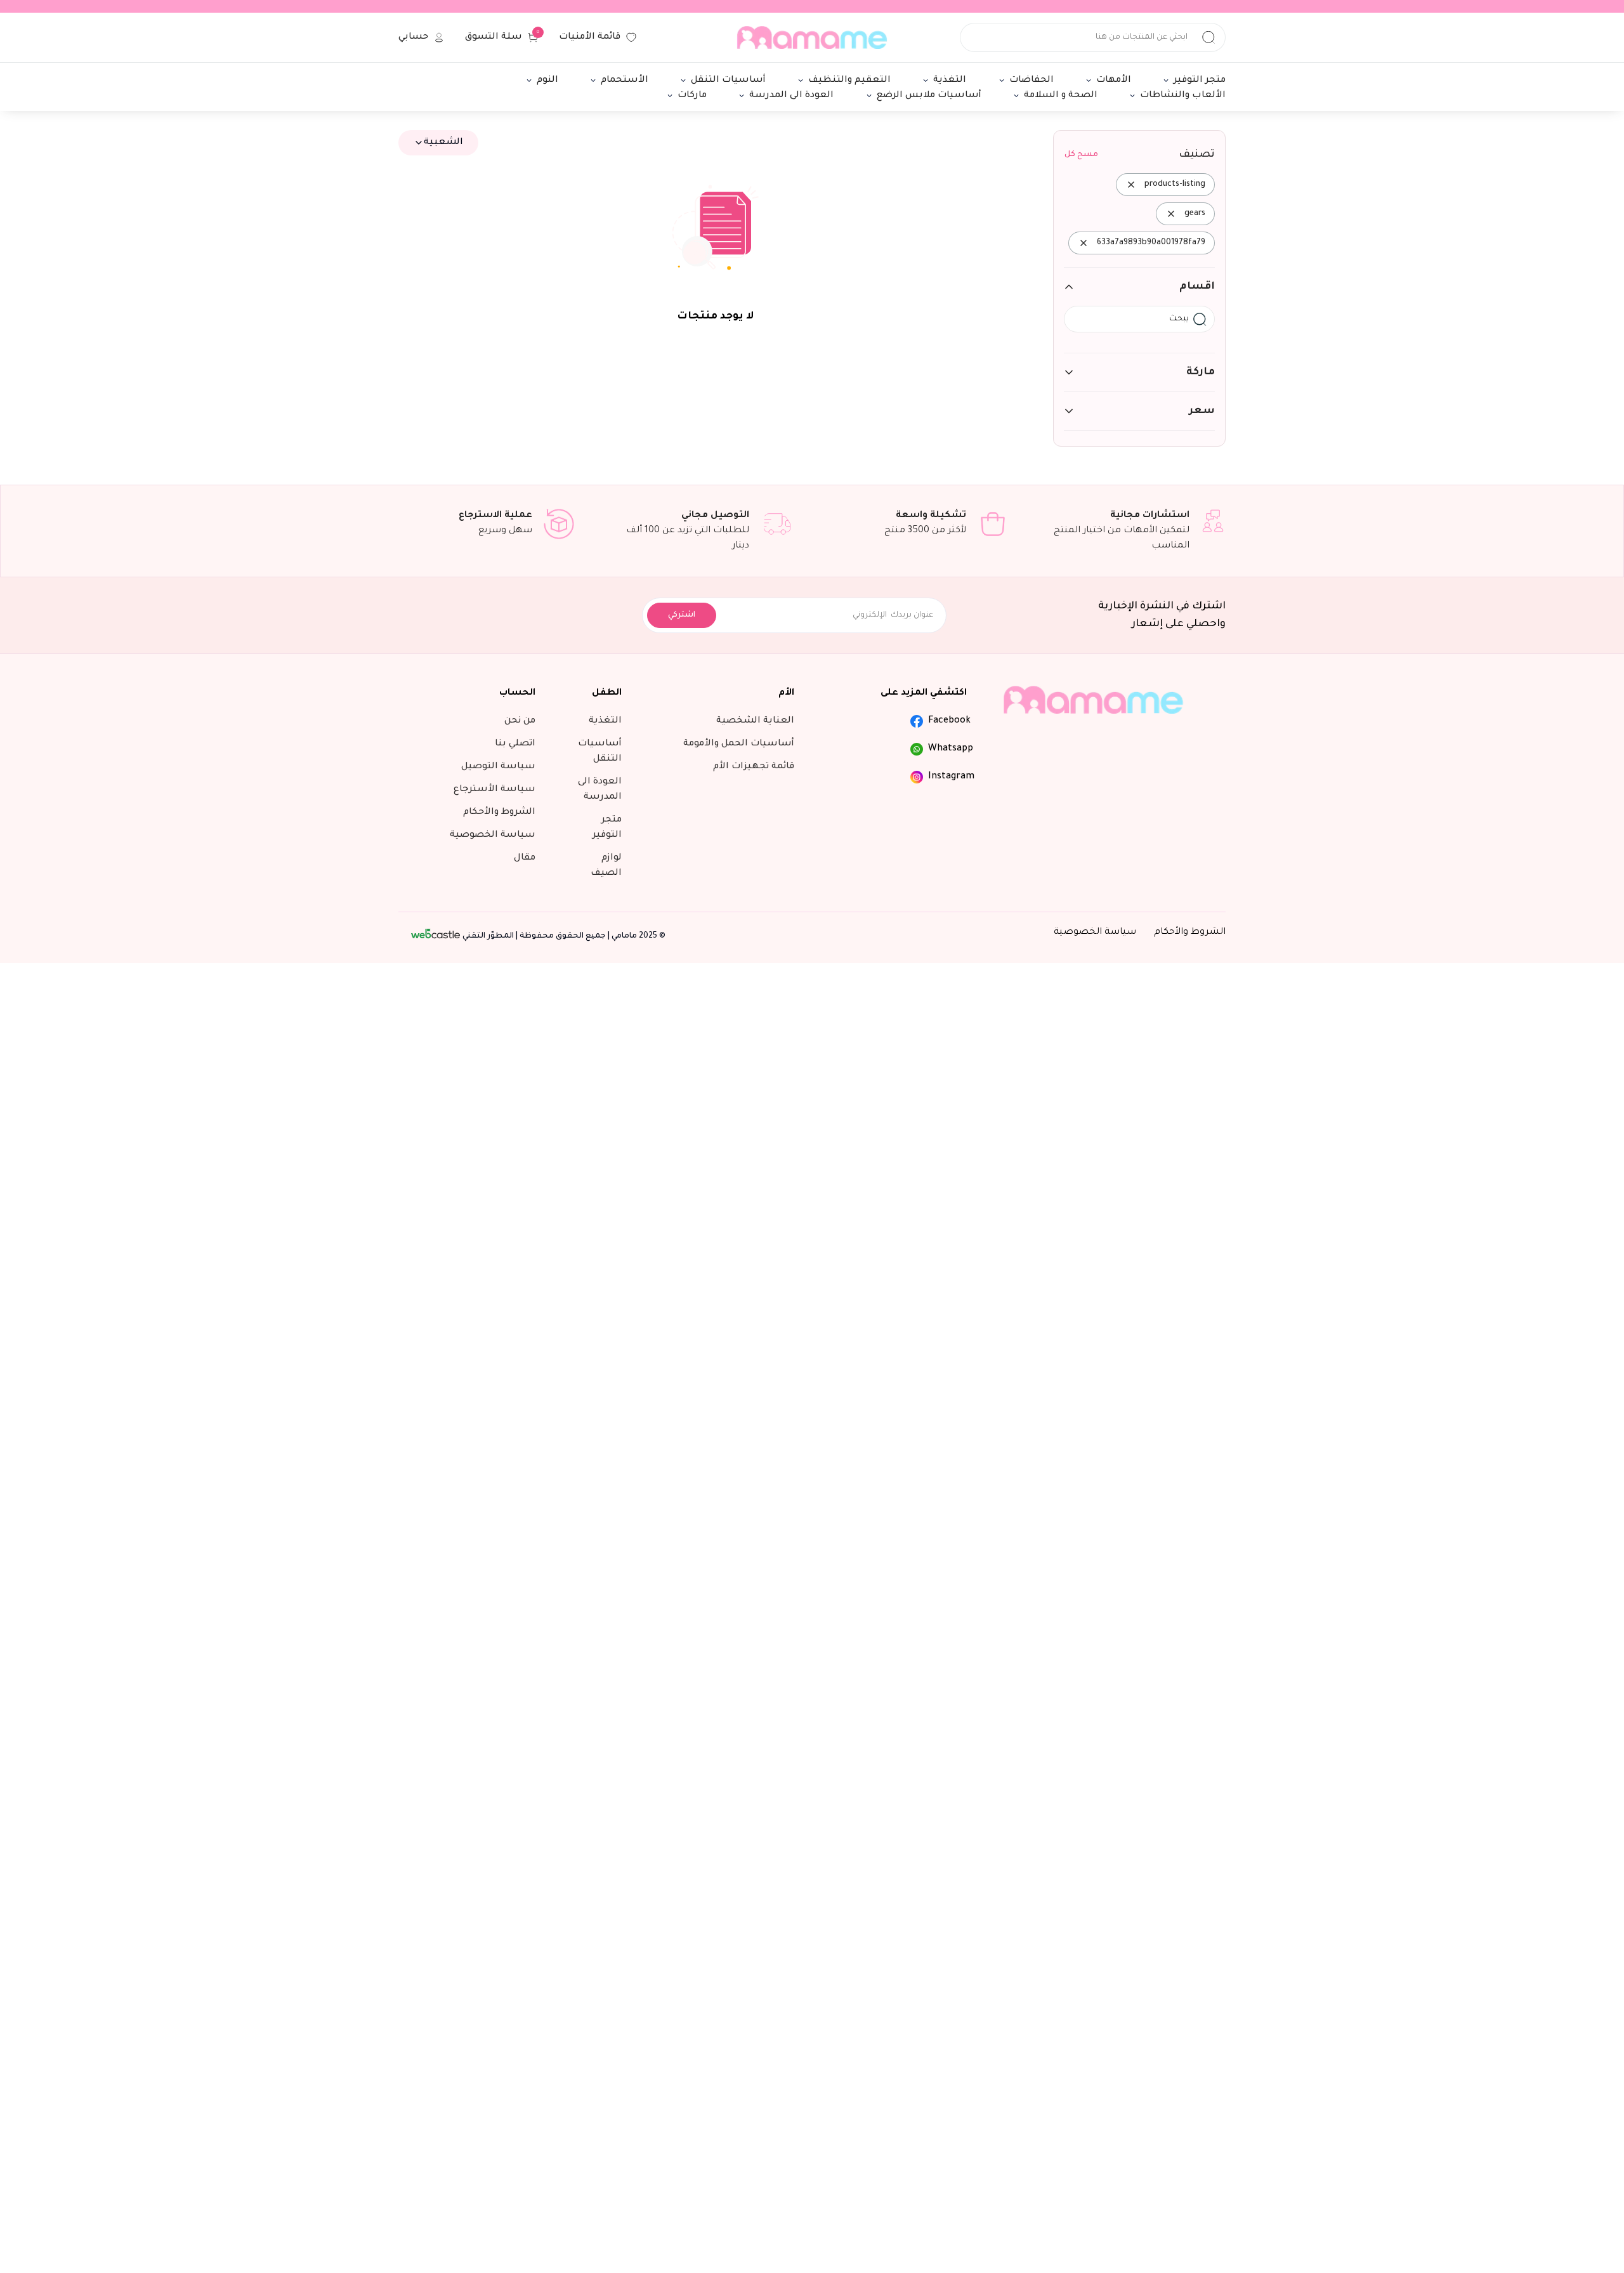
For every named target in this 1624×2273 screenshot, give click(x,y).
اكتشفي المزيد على (924, 693)
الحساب (517, 693)
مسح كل (1081, 155)
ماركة (1201, 372)
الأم (786, 693)
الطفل (607, 693)
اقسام (1197, 287)
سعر (1202, 411)
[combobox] (438, 143)
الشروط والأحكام (1190, 933)
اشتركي (682, 615)
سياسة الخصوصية (1095, 933)
